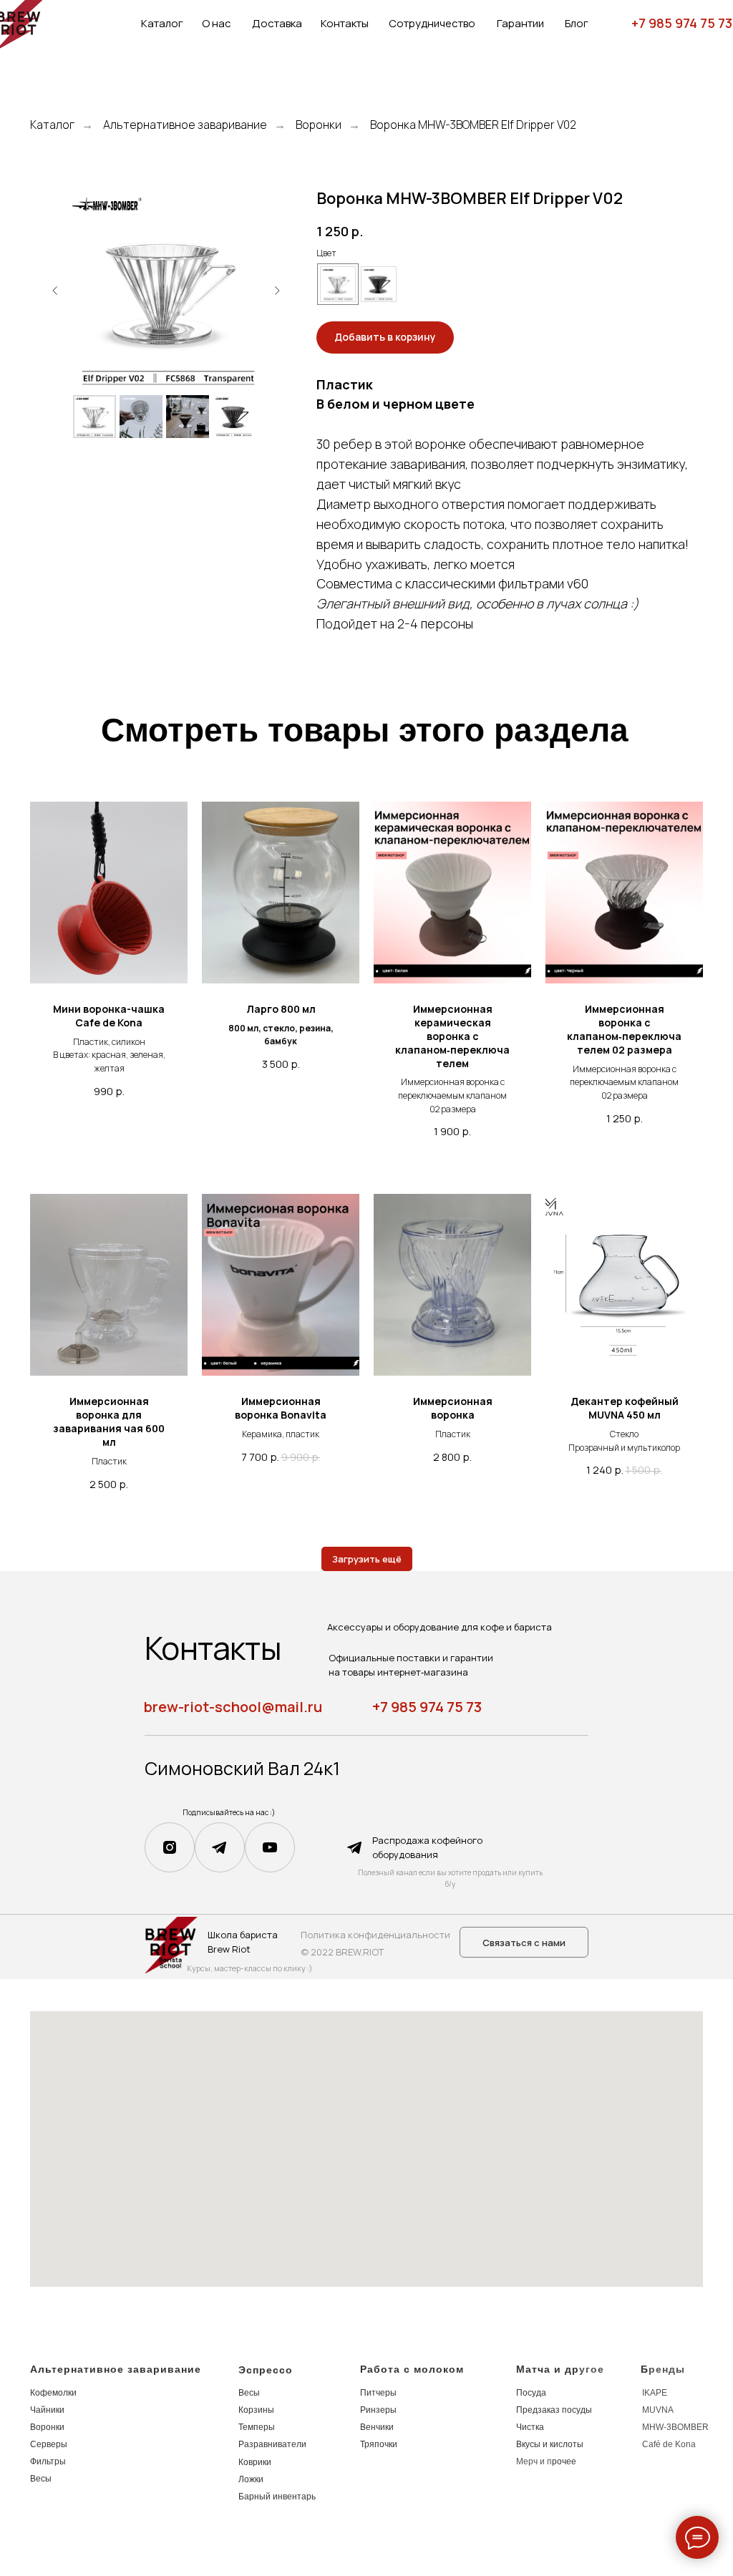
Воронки (319, 125)
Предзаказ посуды (554, 2410)
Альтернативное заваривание (185, 125)
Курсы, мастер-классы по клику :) (249, 1968)
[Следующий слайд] (277, 291)
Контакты (345, 23)
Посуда (531, 2393)
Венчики (377, 2427)
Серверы (49, 2444)
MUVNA (658, 2410)
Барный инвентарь (277, 2497)
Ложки (251, 2479)
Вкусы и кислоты (550, 2444)
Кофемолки (53, 2393)
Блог (577, 23)
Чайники (47, 2410)
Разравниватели (272, 2444)
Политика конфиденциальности (375, 1935)
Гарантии (520, 23)
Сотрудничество (432, 23)
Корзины (256, 2410)
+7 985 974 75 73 (682, 23)
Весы (41, 2479)
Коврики (255, 2462)
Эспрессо (266, 2370)
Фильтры (48, 2461)
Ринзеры (378, 2410)
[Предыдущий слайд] (55, 291)
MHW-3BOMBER (675, 2427)
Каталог (162, 23)
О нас (217, 23)
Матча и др (548, 2369)
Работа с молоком (412, 2369)
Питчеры (378, 2393)
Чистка (530, 2427)
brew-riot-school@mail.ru (233, 1707)
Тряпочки (379, 2444)
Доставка (277, 23)
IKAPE (655, 2393)
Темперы (257, 2427)
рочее (564, 2461)
